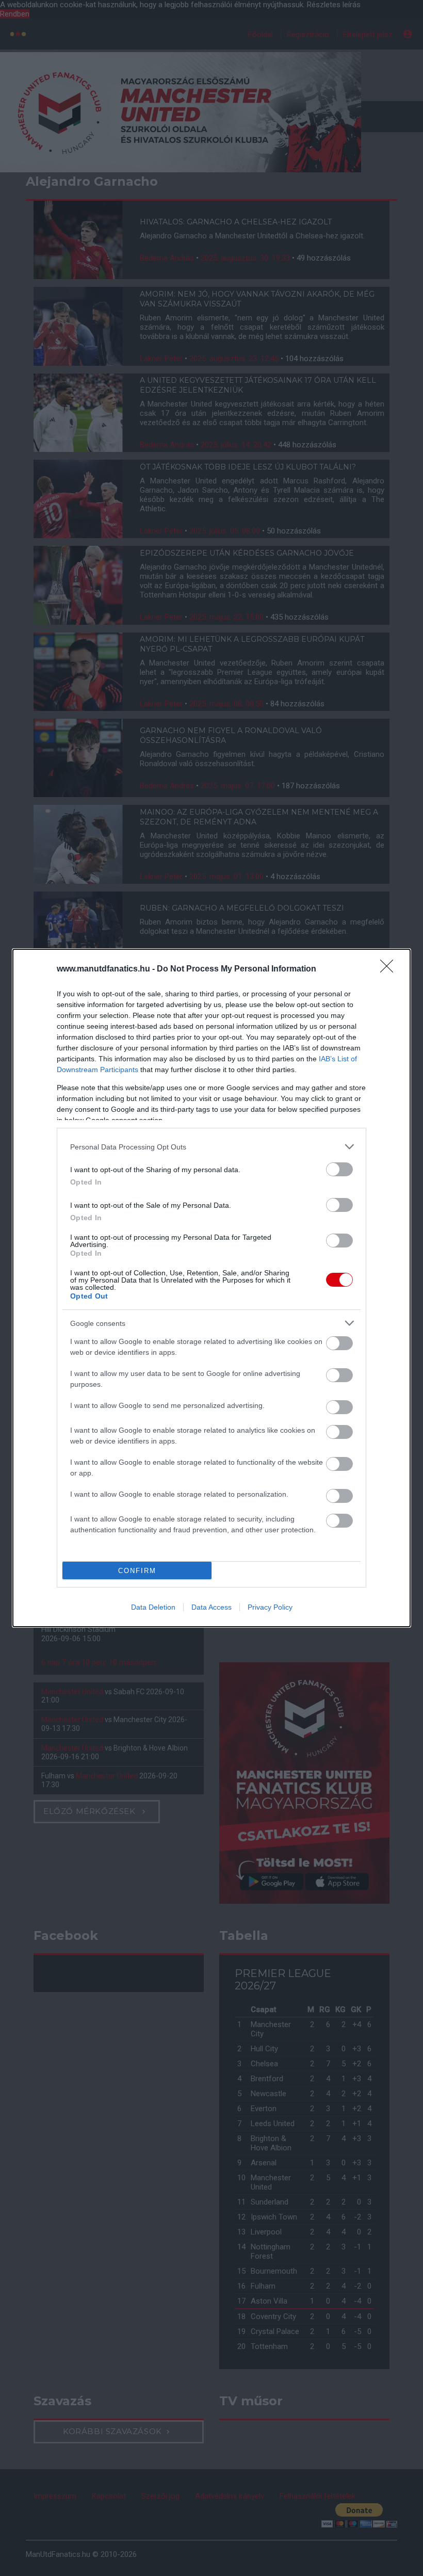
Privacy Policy (270, 1607)
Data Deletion (153, 1607)
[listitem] (211, 1147)
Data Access (211, 1607)
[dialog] (211, 1288)
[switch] (339, 1169)
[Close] (390, 969)
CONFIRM (137, 1571)
